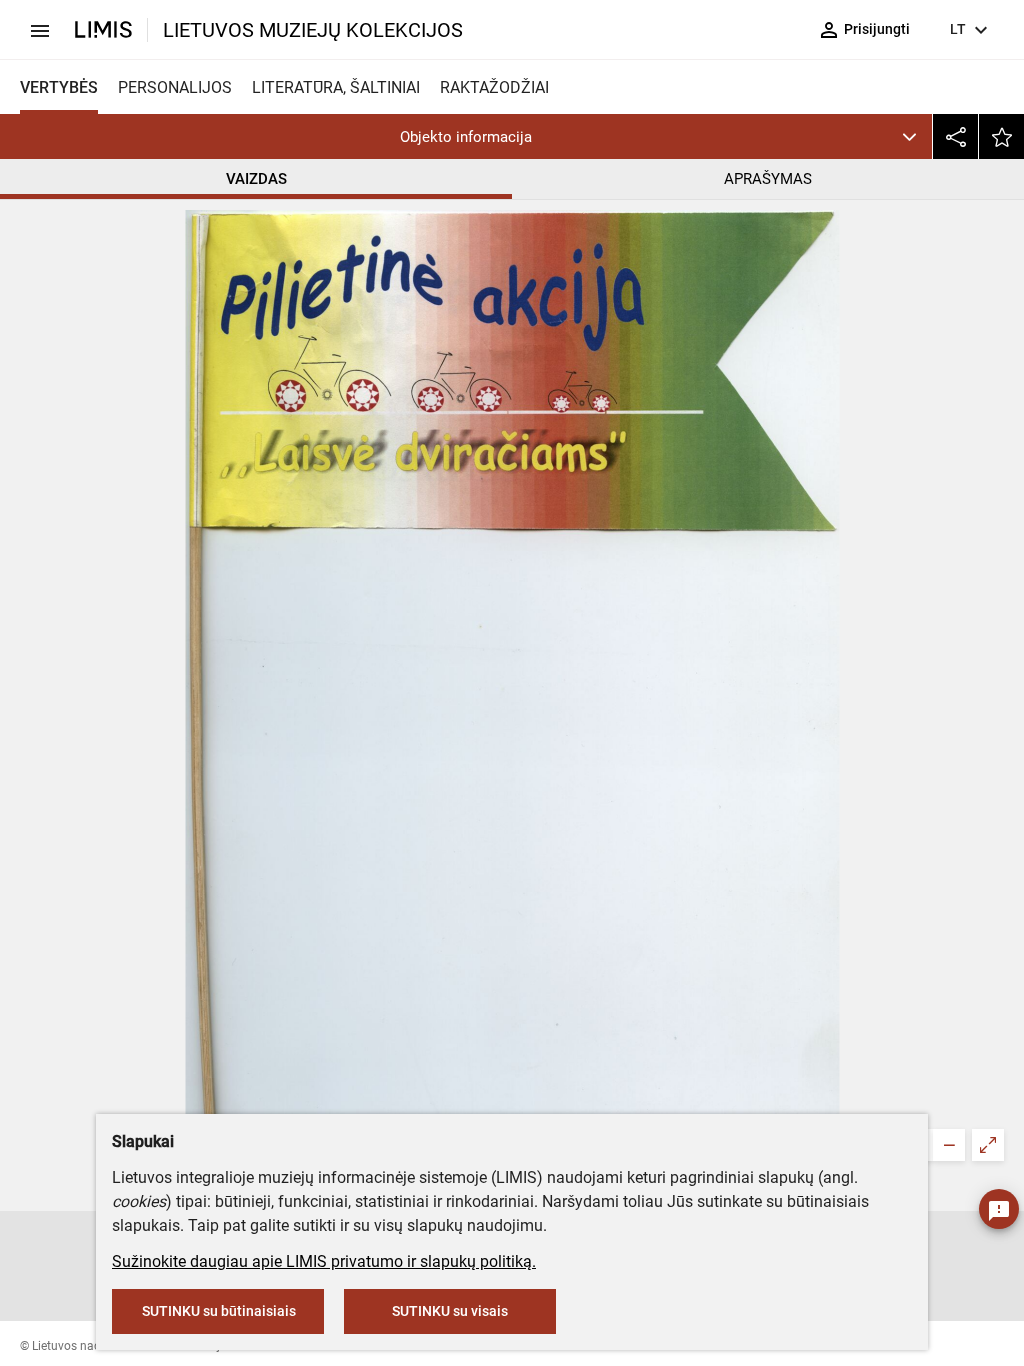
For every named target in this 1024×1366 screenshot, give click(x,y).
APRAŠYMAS (768, 179)
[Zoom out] (949, 1145)
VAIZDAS (256, 179)
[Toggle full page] (988, 1145)
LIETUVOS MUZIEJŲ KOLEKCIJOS (313, 30)
